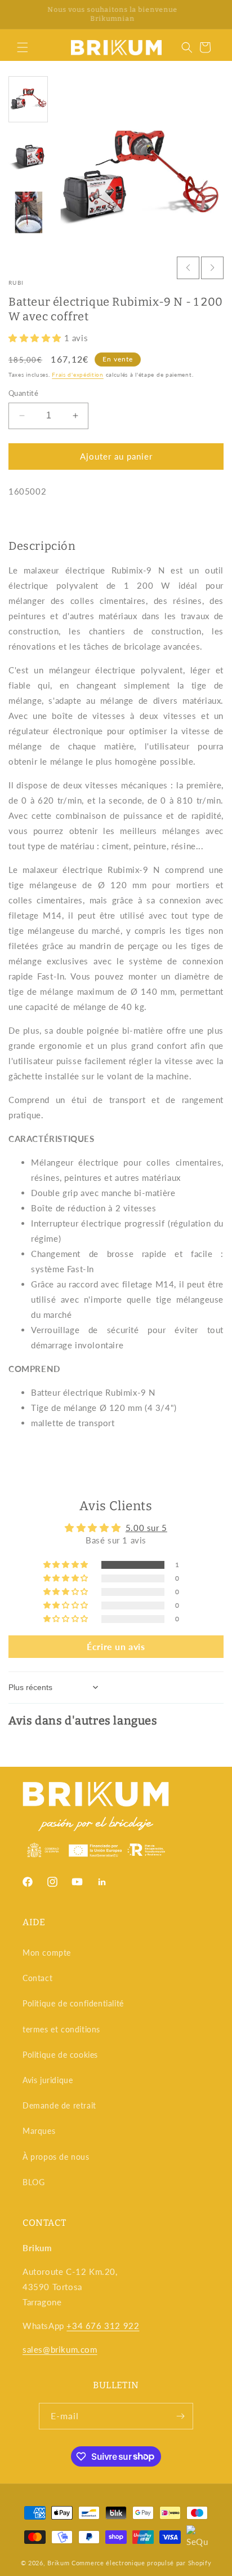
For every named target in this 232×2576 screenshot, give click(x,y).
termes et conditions (61, 2029)
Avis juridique (48, 2080)
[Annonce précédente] (21, 15)
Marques (39, 2131)
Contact (37, 1978)
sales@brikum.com (60, 2349)
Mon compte (47, 1953)
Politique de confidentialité (73, 2003)
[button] (23, 47)
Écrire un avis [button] (116, 1646)
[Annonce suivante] (211, 15)
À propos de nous (56, 2157)
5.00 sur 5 (146, 1528)
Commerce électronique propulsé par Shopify (141, 2563)
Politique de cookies (60, 2055)
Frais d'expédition (78, 374)
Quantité (23, 393)
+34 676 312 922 (103, 2326)
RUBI (16, 283)
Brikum (58, 2563)
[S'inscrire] (180, 2416)
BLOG (34, 2182)
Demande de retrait (59, 2105)
